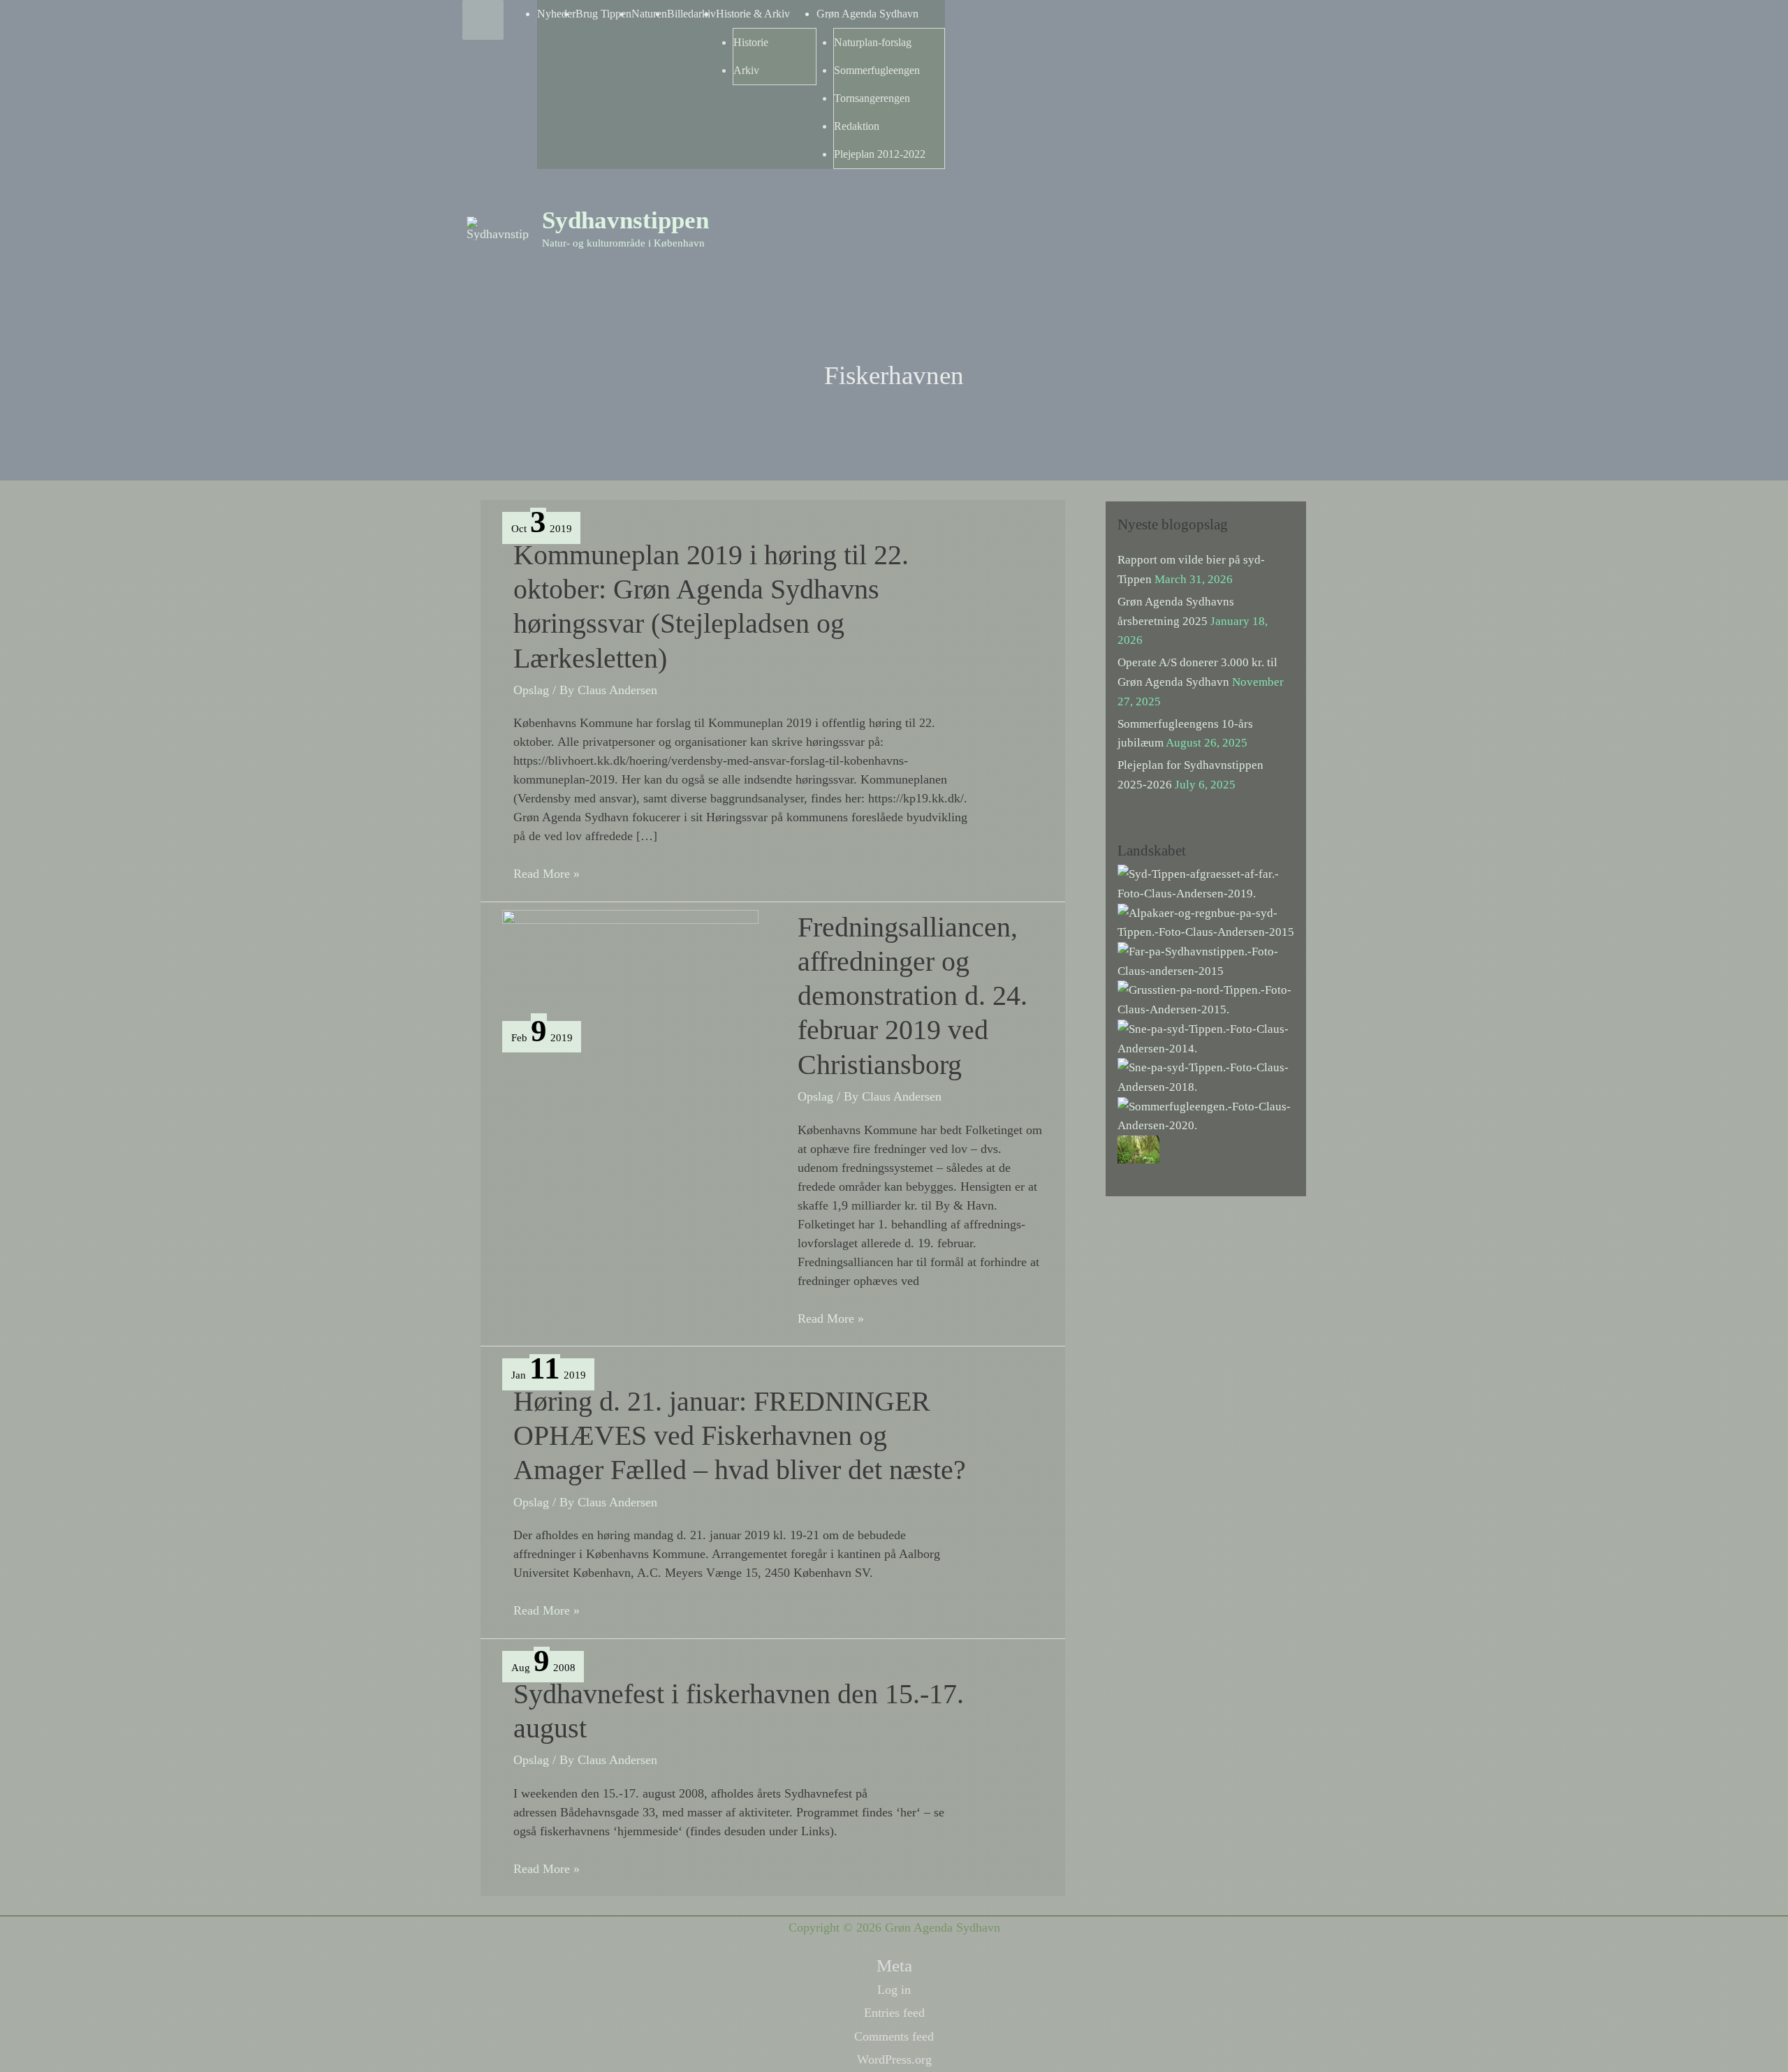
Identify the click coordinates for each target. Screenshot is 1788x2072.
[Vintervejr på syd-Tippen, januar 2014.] (1206, 1037)
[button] (1307, 211)
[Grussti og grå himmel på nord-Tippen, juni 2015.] (1206, 999)
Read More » (547, 875)
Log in (894, 1990)
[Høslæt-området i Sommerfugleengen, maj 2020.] (1206, 1115)
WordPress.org (894, 2059)
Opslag (531, 690)
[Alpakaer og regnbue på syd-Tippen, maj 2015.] (1206, 921)
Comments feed (894, 2036)
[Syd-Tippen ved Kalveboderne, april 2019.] (1206, 883)
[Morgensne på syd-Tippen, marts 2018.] (1206, 1077)
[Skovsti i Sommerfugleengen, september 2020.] (1138, 1148)
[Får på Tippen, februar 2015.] (1206, 961)
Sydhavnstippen (625, 220)
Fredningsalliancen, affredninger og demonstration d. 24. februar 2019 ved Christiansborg (913, 996)
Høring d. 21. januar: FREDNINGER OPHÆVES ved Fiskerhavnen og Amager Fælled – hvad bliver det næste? (740, 1435)
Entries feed (894, 2013)
